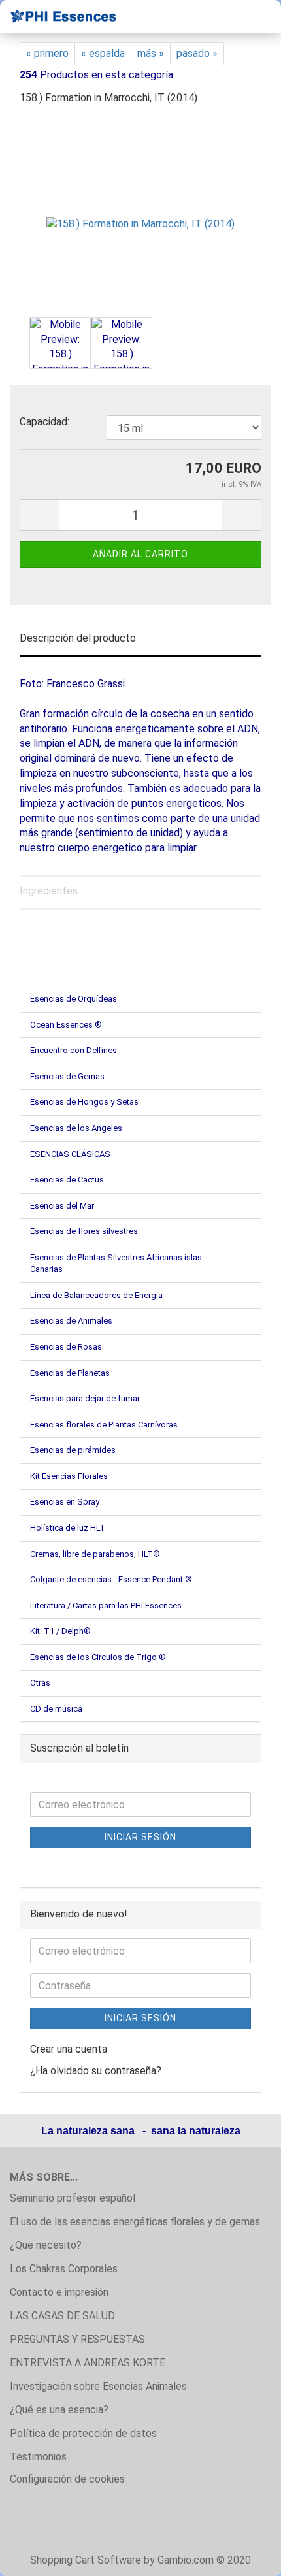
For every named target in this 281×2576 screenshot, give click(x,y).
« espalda (103, 53)
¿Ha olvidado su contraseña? (96, 2071)
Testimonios (38, 2457)
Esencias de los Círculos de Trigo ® (98, 1657)
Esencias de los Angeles (76, 1128)
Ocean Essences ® (66, 1025)
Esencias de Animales (71, 1321)
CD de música (56, 1709)
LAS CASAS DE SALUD (62, 2316)
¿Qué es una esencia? (59, 2410)
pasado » (197, 53)
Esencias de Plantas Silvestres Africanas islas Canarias (116, 1264)
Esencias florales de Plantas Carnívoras (104, 1425)
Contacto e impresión (59, 2292)
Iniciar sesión (140, 1837)
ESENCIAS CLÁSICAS (70, 1154)
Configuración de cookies (67, 2479)
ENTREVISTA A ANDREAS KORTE (88, 2363)
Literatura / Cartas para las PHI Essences (106, 1606)
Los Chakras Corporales (64, 2269)
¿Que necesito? (46, 2245)
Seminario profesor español (73, 2198)
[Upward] (245, 2556)
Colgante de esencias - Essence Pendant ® (111, 1579)
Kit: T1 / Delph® (60, 1631)
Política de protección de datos (83, 2433)
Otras (40, 1683)
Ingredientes (49, 891)
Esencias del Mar (62, 1206)
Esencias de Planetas (70, 1373)
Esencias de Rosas (66, 1347)
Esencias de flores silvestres (84, 1231)
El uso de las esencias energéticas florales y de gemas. (136, 2222)
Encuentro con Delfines (74, 1050)
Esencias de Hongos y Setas (84, 1102)
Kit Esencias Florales (69, 1476)
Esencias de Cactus (67, 1180)
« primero (47, 53)
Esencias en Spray (65, 1502)
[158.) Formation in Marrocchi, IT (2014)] (140, 215)
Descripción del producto (78, 638)
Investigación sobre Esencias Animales (98, 2386)
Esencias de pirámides (73, 1450)
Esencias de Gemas (67, 1076)
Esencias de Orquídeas (74, 999)
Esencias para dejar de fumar (85, 1398)
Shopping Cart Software (86, 2560)
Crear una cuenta (69, 2049)
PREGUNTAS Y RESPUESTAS (77, 2339)
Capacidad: (44, 422)
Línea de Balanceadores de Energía (96, 1295)
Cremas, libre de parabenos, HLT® (95, 1554)
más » (151, 53)
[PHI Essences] (59, 16)
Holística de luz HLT (68, 1528)
